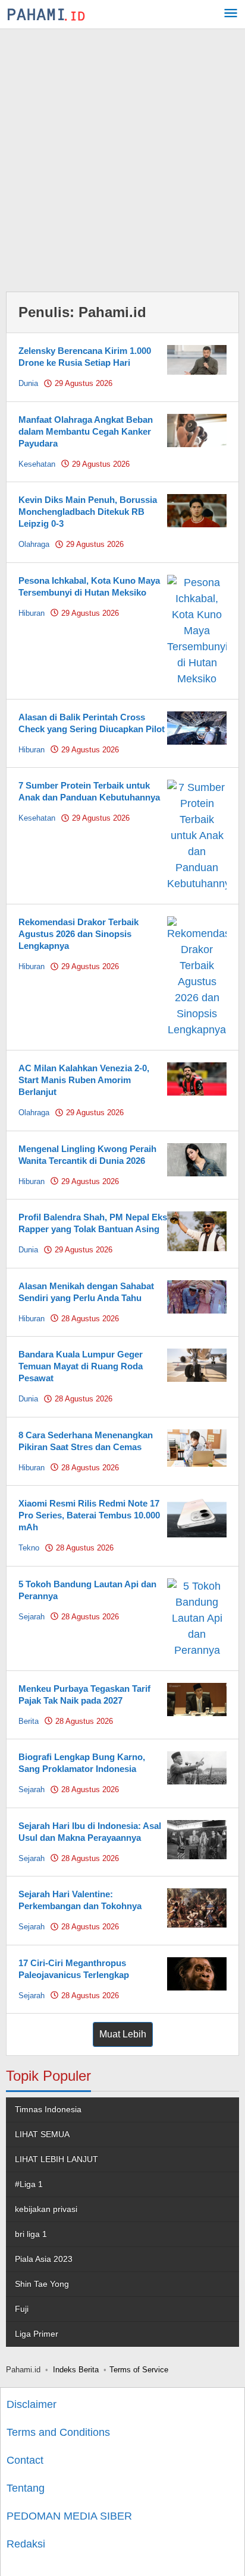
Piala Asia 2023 (44, 2259)
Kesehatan (37, 464)
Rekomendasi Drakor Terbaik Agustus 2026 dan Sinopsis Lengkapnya (78, 934)
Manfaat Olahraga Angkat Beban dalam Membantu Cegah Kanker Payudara (86, 431)
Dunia (28, 383)
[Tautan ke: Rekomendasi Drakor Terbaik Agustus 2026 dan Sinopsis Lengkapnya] (197, 976)
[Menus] (231, 15)
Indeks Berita (76, 2370)
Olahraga (34, 544)
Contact (25, 2460)
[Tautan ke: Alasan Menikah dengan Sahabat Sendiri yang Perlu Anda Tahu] (197, 1296)
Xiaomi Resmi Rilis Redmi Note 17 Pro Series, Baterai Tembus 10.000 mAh (89, 1515)
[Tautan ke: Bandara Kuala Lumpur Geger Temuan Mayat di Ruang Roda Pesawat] (197, 1365)
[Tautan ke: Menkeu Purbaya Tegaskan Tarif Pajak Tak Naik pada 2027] (197, 1698)
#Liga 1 (29, 2184)
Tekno (29, 1548)
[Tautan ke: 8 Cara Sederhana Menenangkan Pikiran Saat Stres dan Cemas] (197, 1447)
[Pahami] (46, 14)
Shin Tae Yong (42, 2284)
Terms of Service (139, 2370)
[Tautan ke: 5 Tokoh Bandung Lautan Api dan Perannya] (197, 1618)
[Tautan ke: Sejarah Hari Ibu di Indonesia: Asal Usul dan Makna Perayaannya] (197, 1839)
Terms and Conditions (58, 2432)
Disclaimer (32, 2404)
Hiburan (32, 613)
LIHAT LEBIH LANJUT (56, 2159)
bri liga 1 (31, 2234)
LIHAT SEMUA (42, 2134)
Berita (29, 1721)
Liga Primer (37, 2334)
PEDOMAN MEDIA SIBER (69, 2516)
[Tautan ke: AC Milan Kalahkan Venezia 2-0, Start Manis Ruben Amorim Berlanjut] (197, 1078)
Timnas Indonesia (48, 2109)
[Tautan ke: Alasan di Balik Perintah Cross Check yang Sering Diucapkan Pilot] (197, 727)
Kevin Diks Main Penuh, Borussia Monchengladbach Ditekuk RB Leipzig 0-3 (88, 512)
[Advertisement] (122, 157)
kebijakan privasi (46, 2209)
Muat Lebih (123, 2034)
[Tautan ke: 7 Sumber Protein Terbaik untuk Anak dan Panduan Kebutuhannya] (197, 835)
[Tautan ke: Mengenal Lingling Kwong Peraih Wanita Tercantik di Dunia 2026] (197, 1159)
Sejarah (32, 1617)
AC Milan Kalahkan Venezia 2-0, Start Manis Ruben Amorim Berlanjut (84, 1080)
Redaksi (26, 2544)
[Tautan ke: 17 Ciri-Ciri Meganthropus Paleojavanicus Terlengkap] (197, 1973)
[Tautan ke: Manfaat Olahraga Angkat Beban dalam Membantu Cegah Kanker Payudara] (197, 429)
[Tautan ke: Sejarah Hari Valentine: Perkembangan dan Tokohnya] (197, 1907)
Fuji (22, 2309)
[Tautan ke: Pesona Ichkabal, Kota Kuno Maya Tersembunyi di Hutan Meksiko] (197, 630)
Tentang (26, 2488)
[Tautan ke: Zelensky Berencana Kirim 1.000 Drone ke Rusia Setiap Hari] (197, 359)
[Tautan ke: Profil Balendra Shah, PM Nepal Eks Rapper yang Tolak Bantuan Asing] (197, 1230)
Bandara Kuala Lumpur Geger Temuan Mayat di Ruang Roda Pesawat (81, 1366)
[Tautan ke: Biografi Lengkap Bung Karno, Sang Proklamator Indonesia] (197, 1767)
